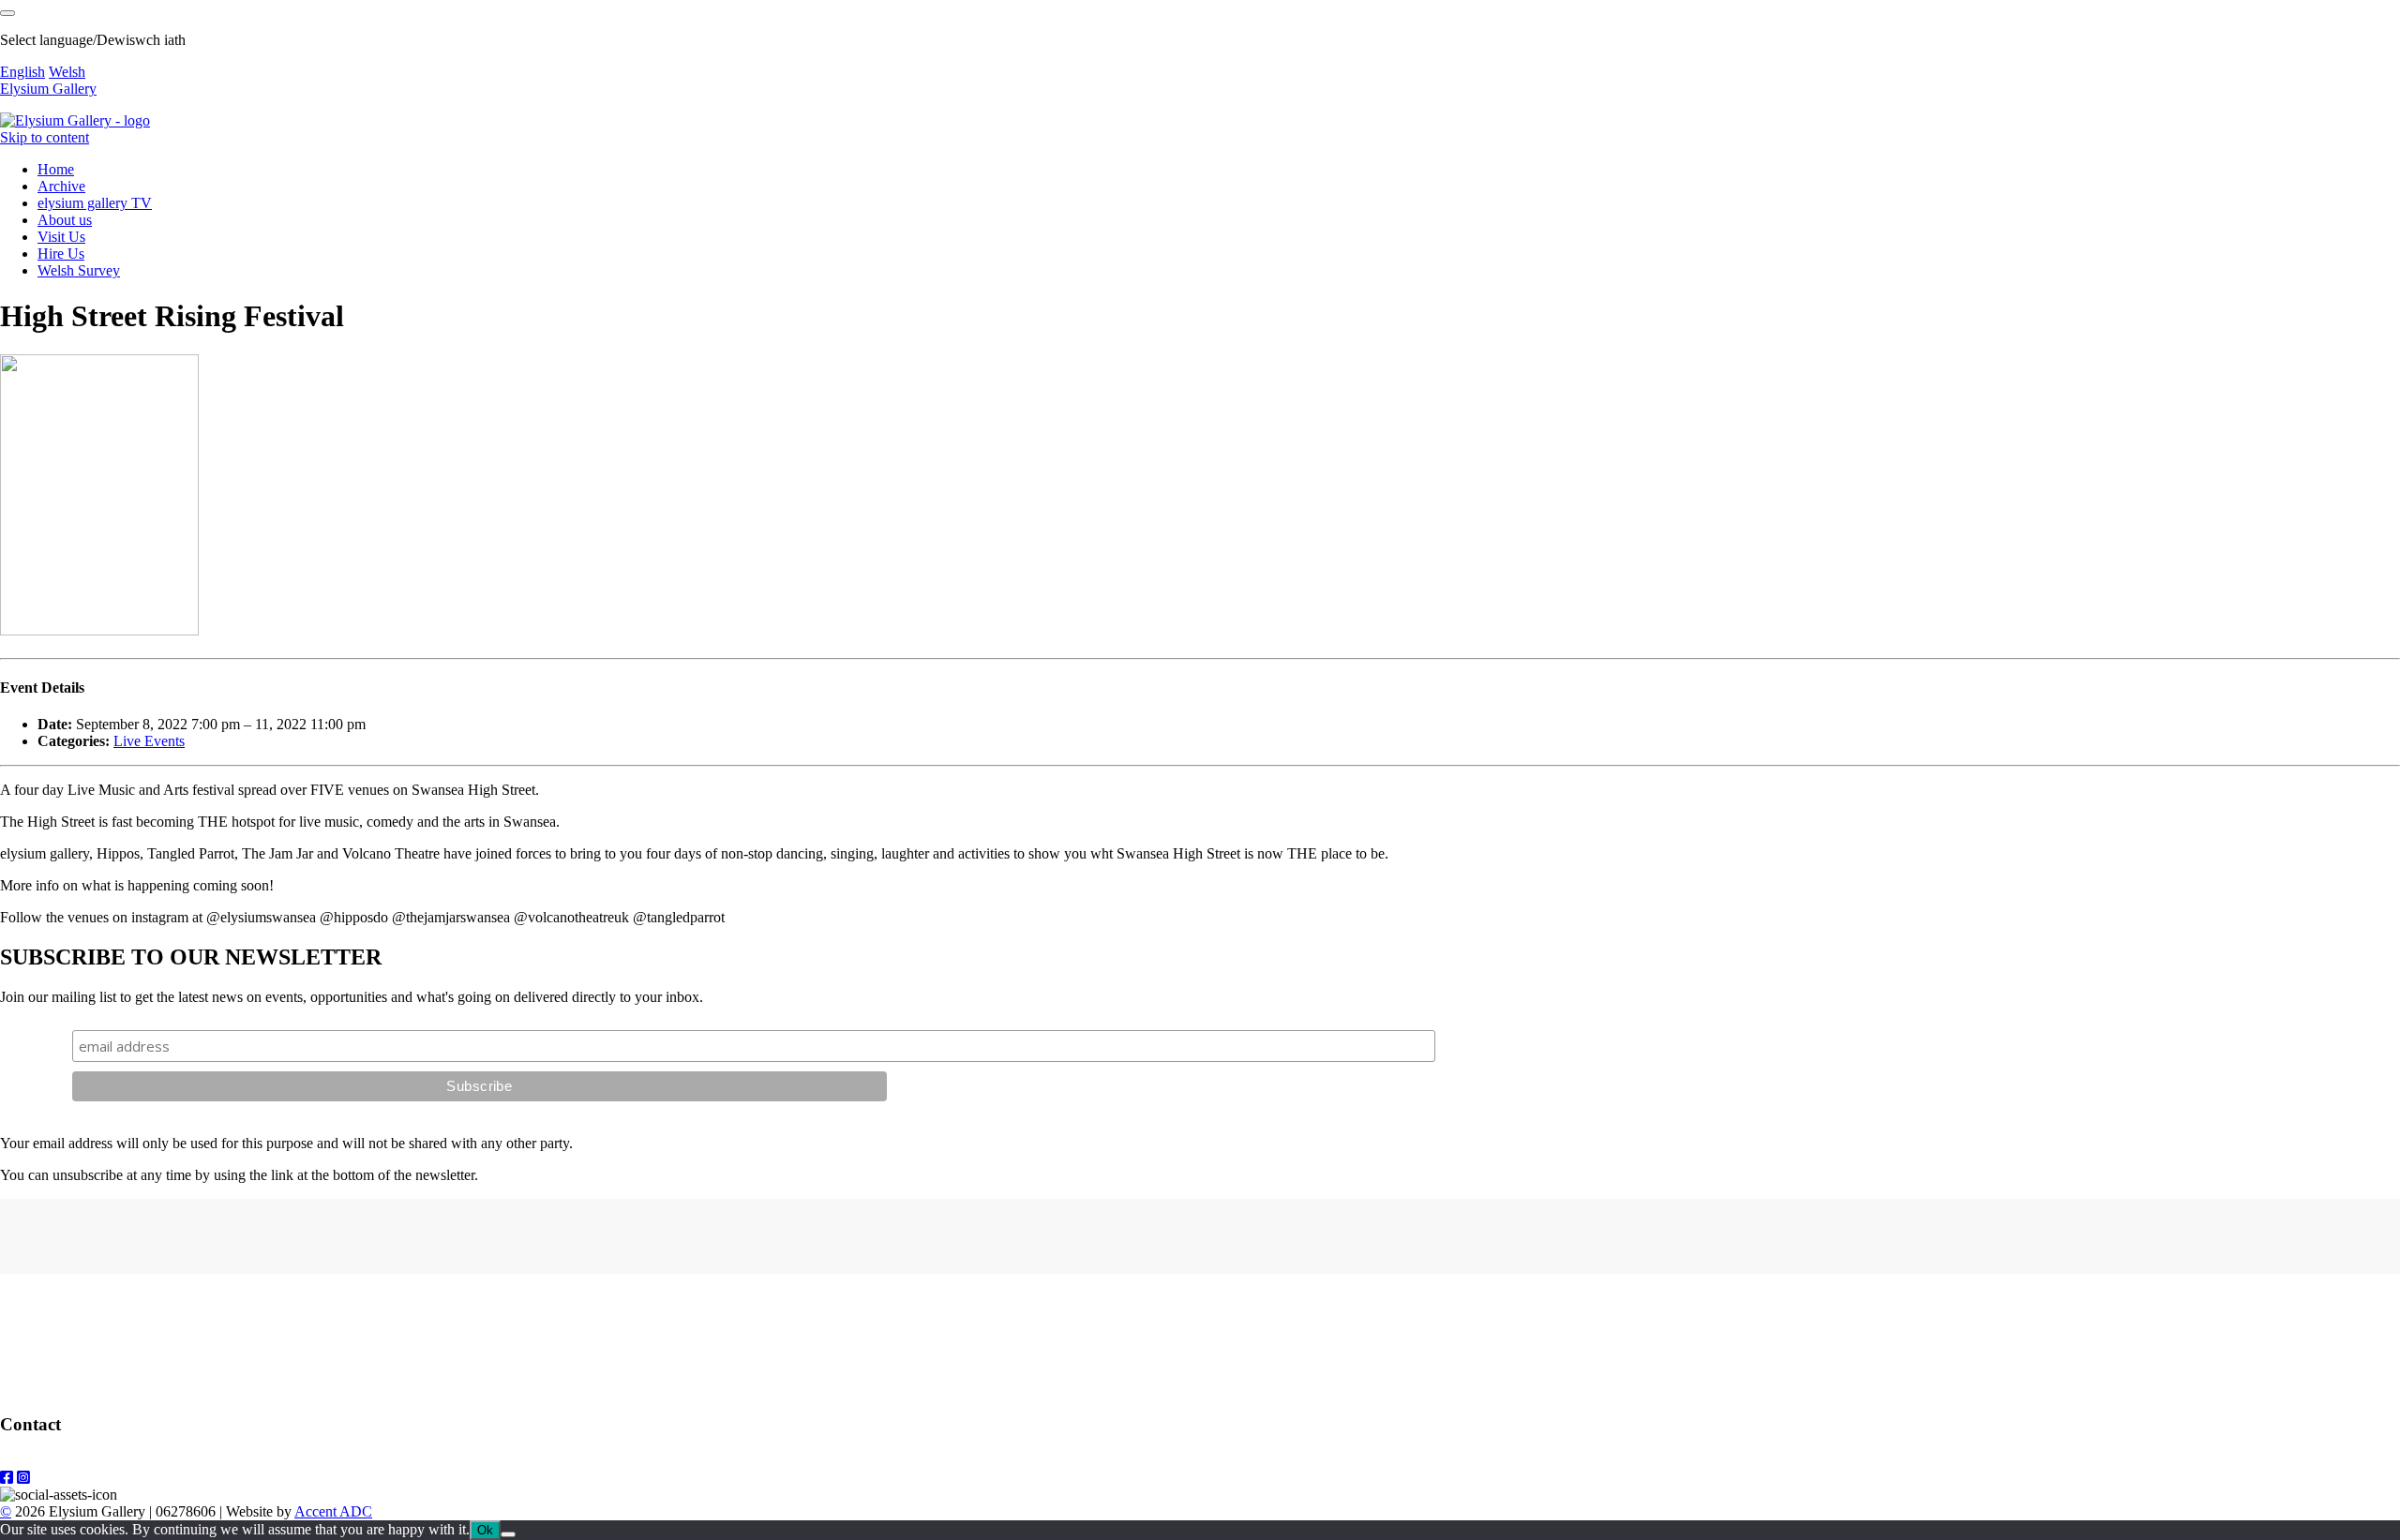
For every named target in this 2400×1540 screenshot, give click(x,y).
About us (65, 220)
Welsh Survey (79, 270)
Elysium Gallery (48, 89)
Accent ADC (333, 1511)
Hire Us (61, 254)
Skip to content (45, 137)
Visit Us (61, 237)
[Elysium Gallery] (75, 120)
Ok (485, 1530)
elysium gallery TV (95, 203)
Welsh (67, 72)
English (22, 72)
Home (56, 169)
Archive (61, 186)
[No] (508, 1534)
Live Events (149, 741)
